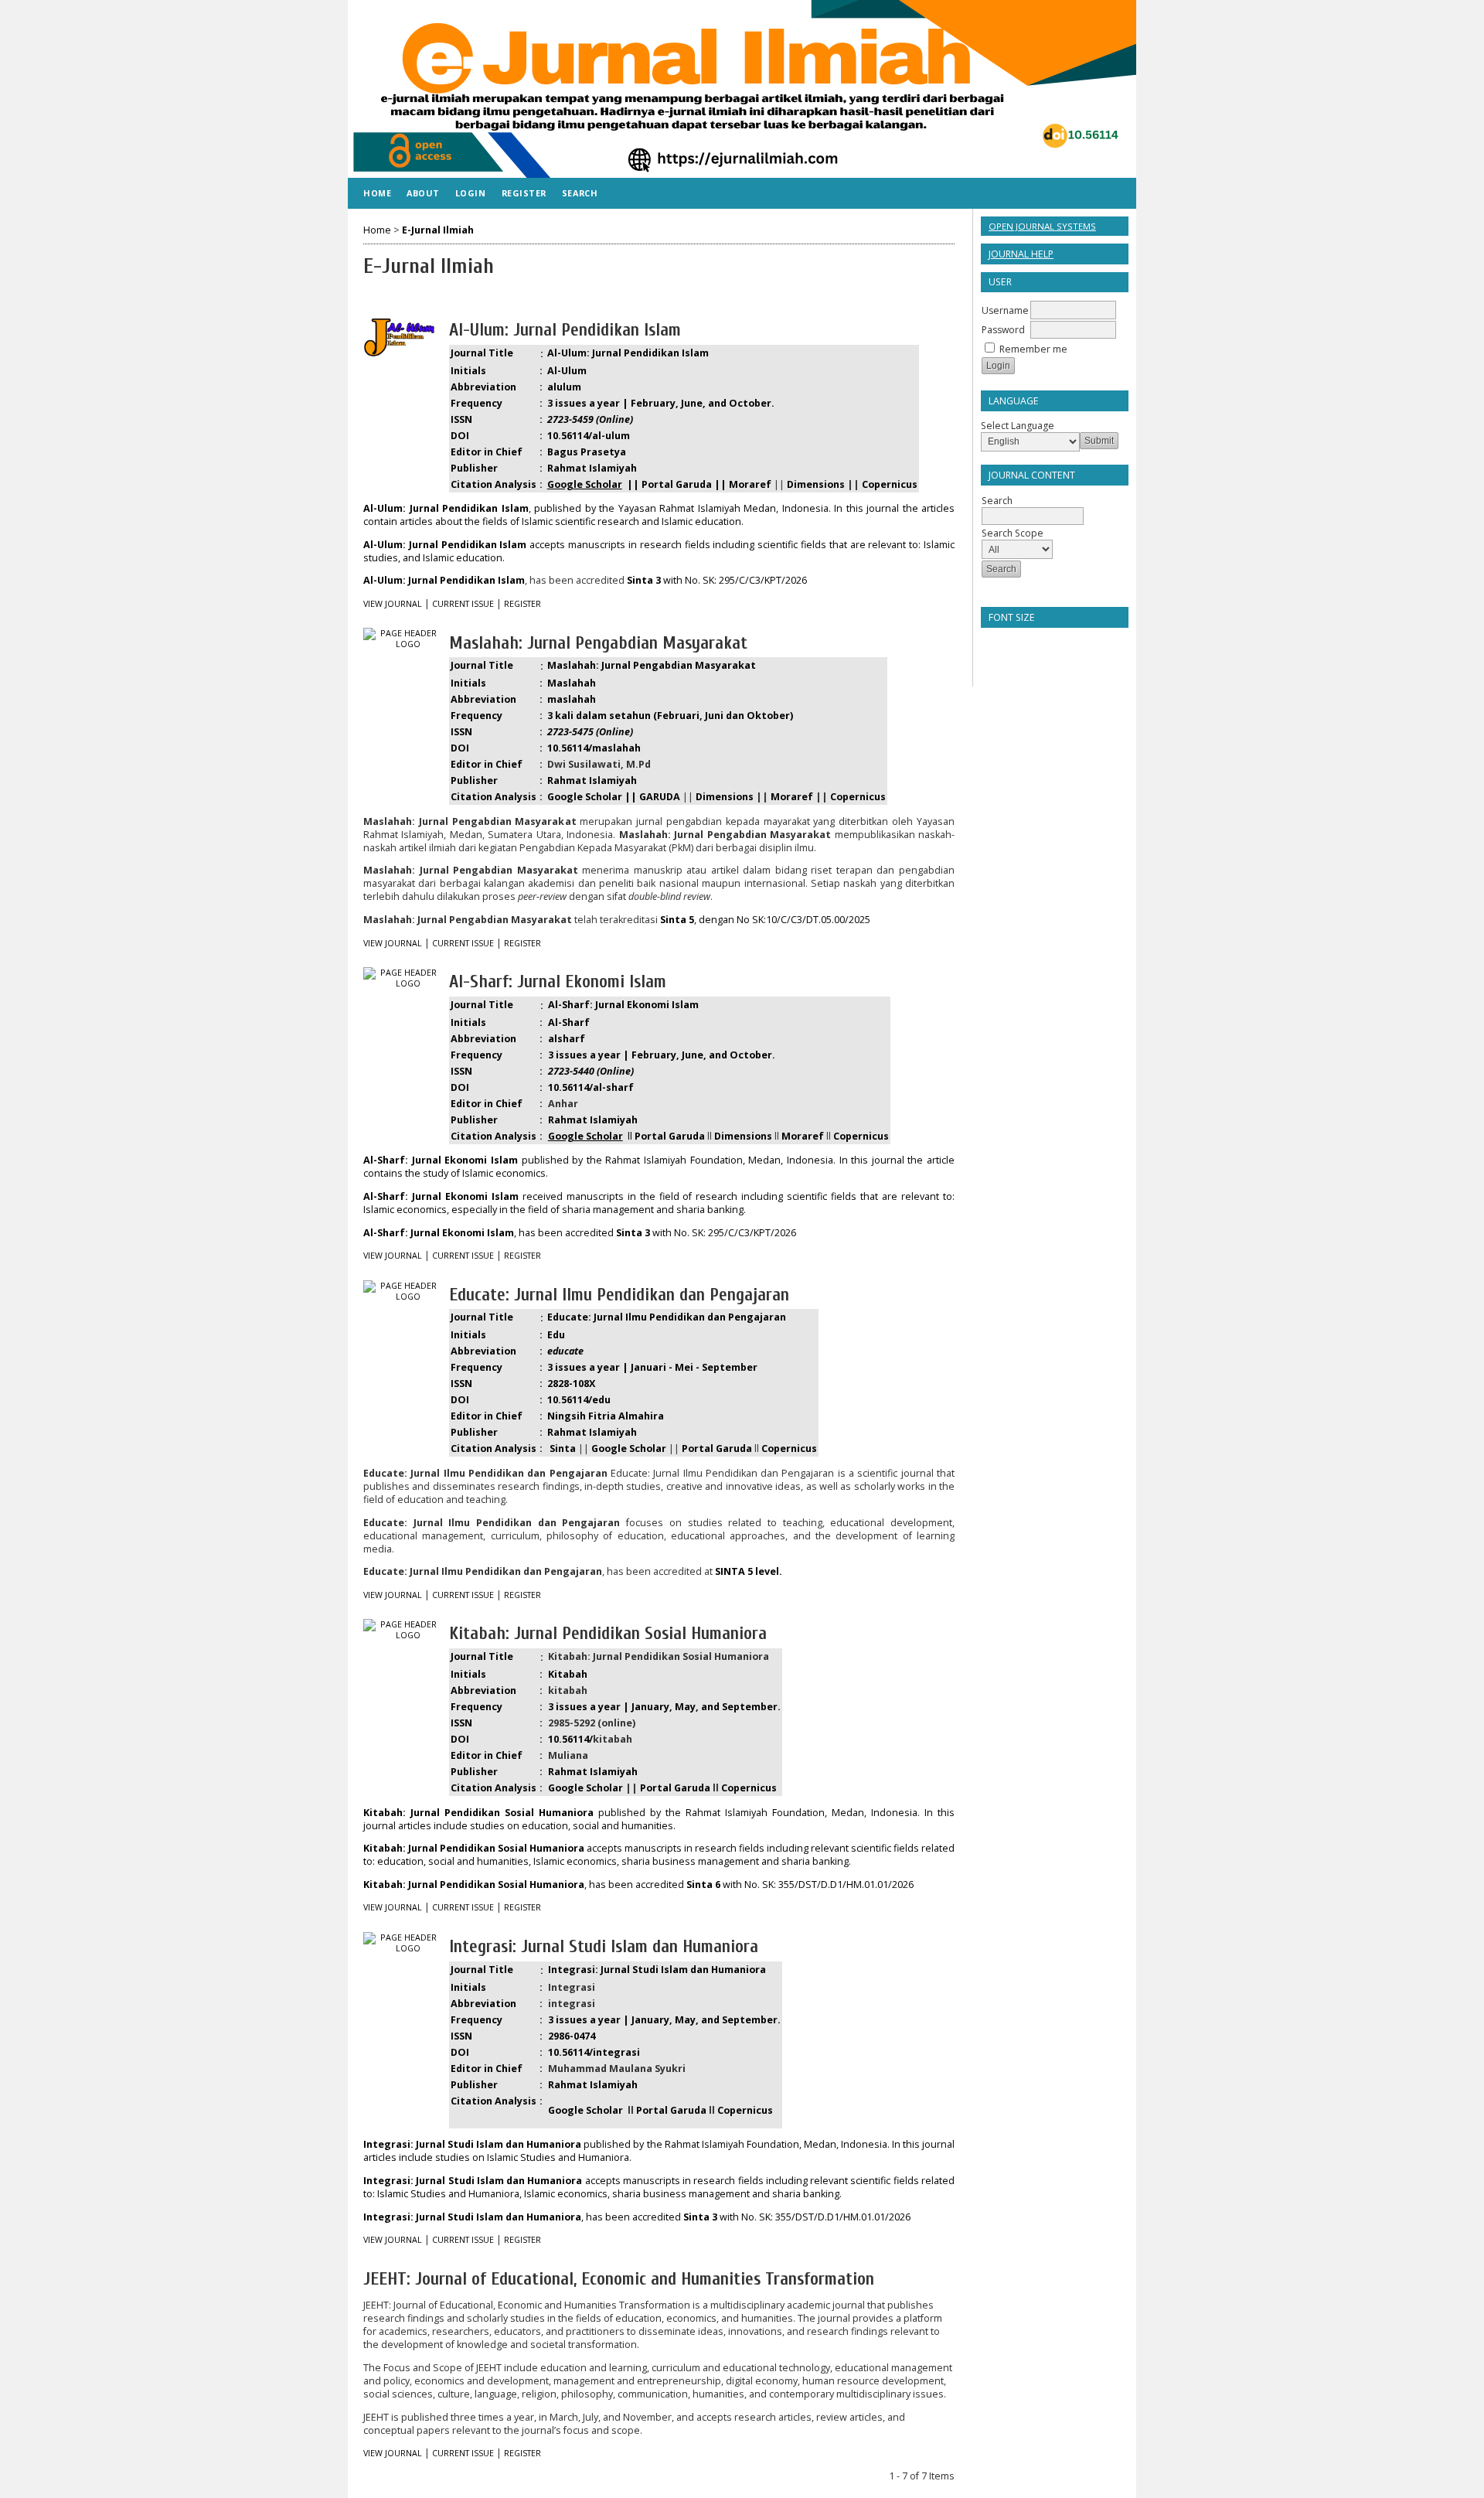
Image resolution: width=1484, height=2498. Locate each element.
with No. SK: (732, 1885)
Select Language (1018, 426)
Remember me (1033, 349)
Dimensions (816, 484)
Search (580, 193)
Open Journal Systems (1042, 226)
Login (471, 193)
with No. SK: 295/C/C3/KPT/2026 (717, 580)
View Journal (393, 604)
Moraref (792, 797)
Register (524, 193)
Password (1003, 330)
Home (377, 193)
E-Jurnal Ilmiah (438, 230)
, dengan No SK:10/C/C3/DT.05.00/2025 (765, 920)
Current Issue (463, 604)
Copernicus (890, 484)
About (423, 193)
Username (1005, 310)
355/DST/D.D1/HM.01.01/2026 (846, 1885)
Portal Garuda (675, 1788)
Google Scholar (585, 1788)
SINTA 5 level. (749, 1571)
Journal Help (1021, 254)
